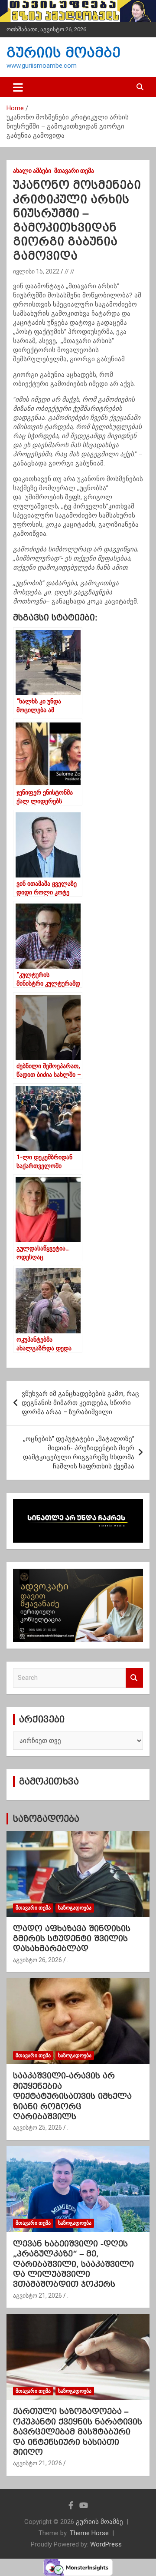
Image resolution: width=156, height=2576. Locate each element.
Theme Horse (89, 2533)
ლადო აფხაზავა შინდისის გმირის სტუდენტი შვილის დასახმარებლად (72, 1939)
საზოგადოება (46, 1819)
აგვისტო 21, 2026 (37, 2296)
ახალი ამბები (32, 171)
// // (70, 271)
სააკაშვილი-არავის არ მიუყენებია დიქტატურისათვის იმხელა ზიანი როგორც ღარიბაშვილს (72, 2096)
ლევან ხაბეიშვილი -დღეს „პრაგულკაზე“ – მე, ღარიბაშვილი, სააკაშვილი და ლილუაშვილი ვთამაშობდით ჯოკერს (73, 2264)
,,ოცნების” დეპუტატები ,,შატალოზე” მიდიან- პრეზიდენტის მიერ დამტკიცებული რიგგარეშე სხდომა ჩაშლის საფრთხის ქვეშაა (79, 1453)
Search (134, 1678)
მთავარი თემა (74, 171)
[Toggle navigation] (18, 87)
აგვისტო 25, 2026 (37, 2127)
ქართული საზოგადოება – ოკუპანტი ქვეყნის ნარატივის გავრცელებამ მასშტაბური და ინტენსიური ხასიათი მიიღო (78, 2432)
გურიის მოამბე (63, 53)
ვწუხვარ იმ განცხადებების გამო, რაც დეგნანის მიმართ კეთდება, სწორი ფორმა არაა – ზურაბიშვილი (80, 1403)
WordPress (106, 2544)
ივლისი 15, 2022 (36, 271)
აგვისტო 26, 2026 (37, 1960)
